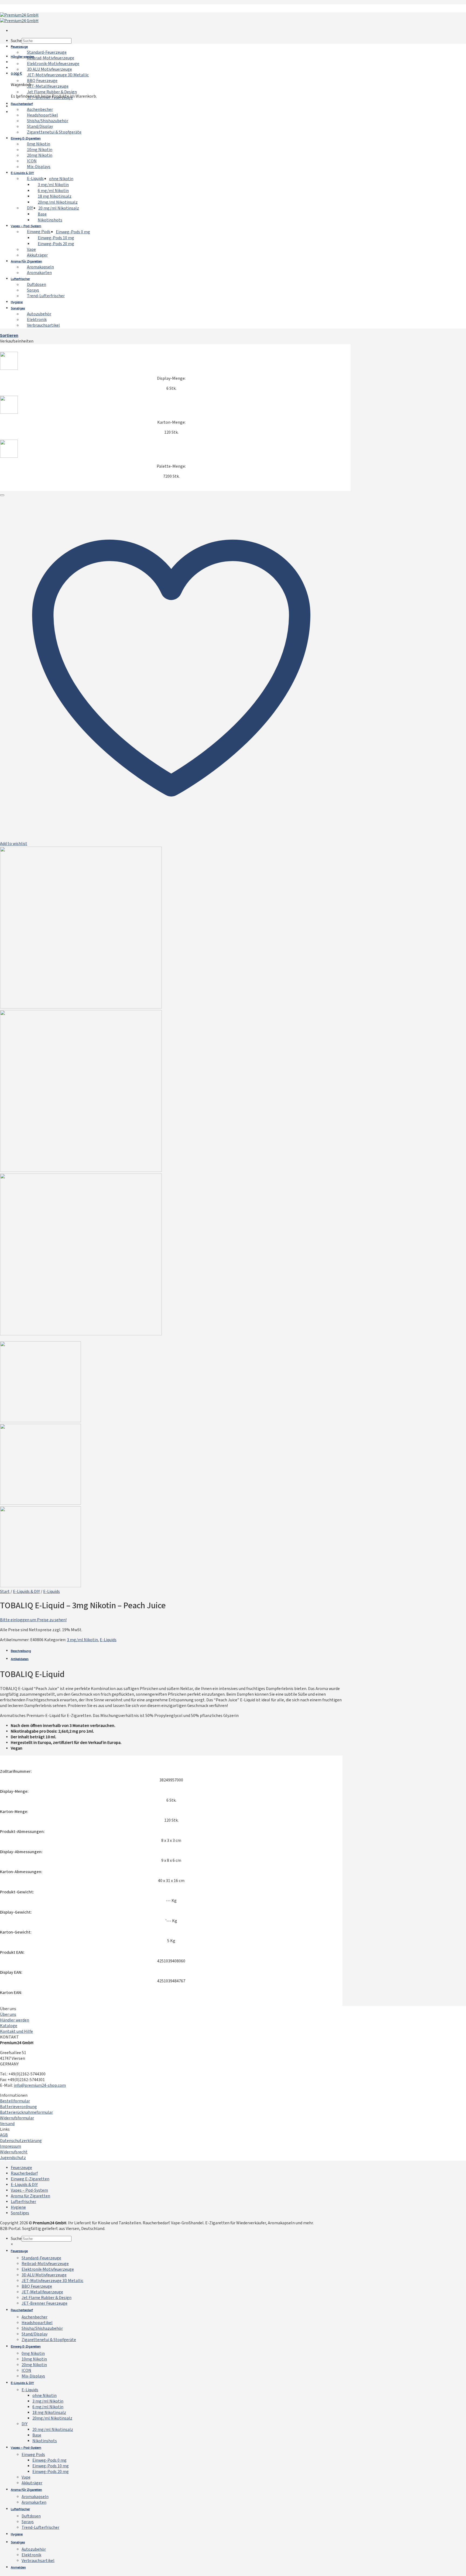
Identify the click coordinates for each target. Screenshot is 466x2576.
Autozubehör (39, 314)
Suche (16, 41)
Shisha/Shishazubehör (48, 121)
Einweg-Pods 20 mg (56, 244)
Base (42, 214)
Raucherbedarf (22, 104)
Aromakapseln (40, 267)
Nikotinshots (50, 220)
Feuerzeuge (19, 47)
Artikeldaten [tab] (20, 1659)
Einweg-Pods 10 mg (56, 238)
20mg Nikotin (40, 156)
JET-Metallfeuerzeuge (48, 87)
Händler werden (23, 57)
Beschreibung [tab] (21, 1651)
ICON (32, 161)
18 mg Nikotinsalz (55, 197)
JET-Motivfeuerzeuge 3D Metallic (58, 75)
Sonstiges (18, 309)
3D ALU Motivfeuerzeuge (49, 70)
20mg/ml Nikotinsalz (58, 203)
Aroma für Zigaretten (26, 262)
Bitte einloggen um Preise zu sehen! (33, 1620)
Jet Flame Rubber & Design (52, 92)
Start (5, 1592)
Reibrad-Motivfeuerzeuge (51, 58)
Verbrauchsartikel (43, 326)
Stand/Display (40, 127)
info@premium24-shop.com (40, 2086)
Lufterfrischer (20, 279)
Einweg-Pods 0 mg (73, 232)
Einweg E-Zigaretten (26, 139)
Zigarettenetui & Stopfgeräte (54, 132)
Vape (31, 250)
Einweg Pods (39, 232)
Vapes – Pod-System (26, 226)
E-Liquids (35, 179)
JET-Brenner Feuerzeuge (44, 2303)
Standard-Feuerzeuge (47, 53)
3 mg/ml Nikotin (53, 185)
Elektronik (37, 320)
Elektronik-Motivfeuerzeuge (53, 64)
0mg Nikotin (39, 144)
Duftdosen (37, 285)
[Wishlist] (2, 495)
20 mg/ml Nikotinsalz (59, 208)
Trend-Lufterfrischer (46, 296)
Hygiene (17, 302)
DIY (30, 208)
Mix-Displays (39, 167)
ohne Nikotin (61, 179)
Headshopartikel (42, 115)
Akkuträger (37, 255)
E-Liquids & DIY (22, 173)
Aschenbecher (40, 110)
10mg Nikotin (40, 150)
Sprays (33, 290)
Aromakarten (39, 273)
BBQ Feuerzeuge (42, 81)
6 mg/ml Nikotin (53, 191)
